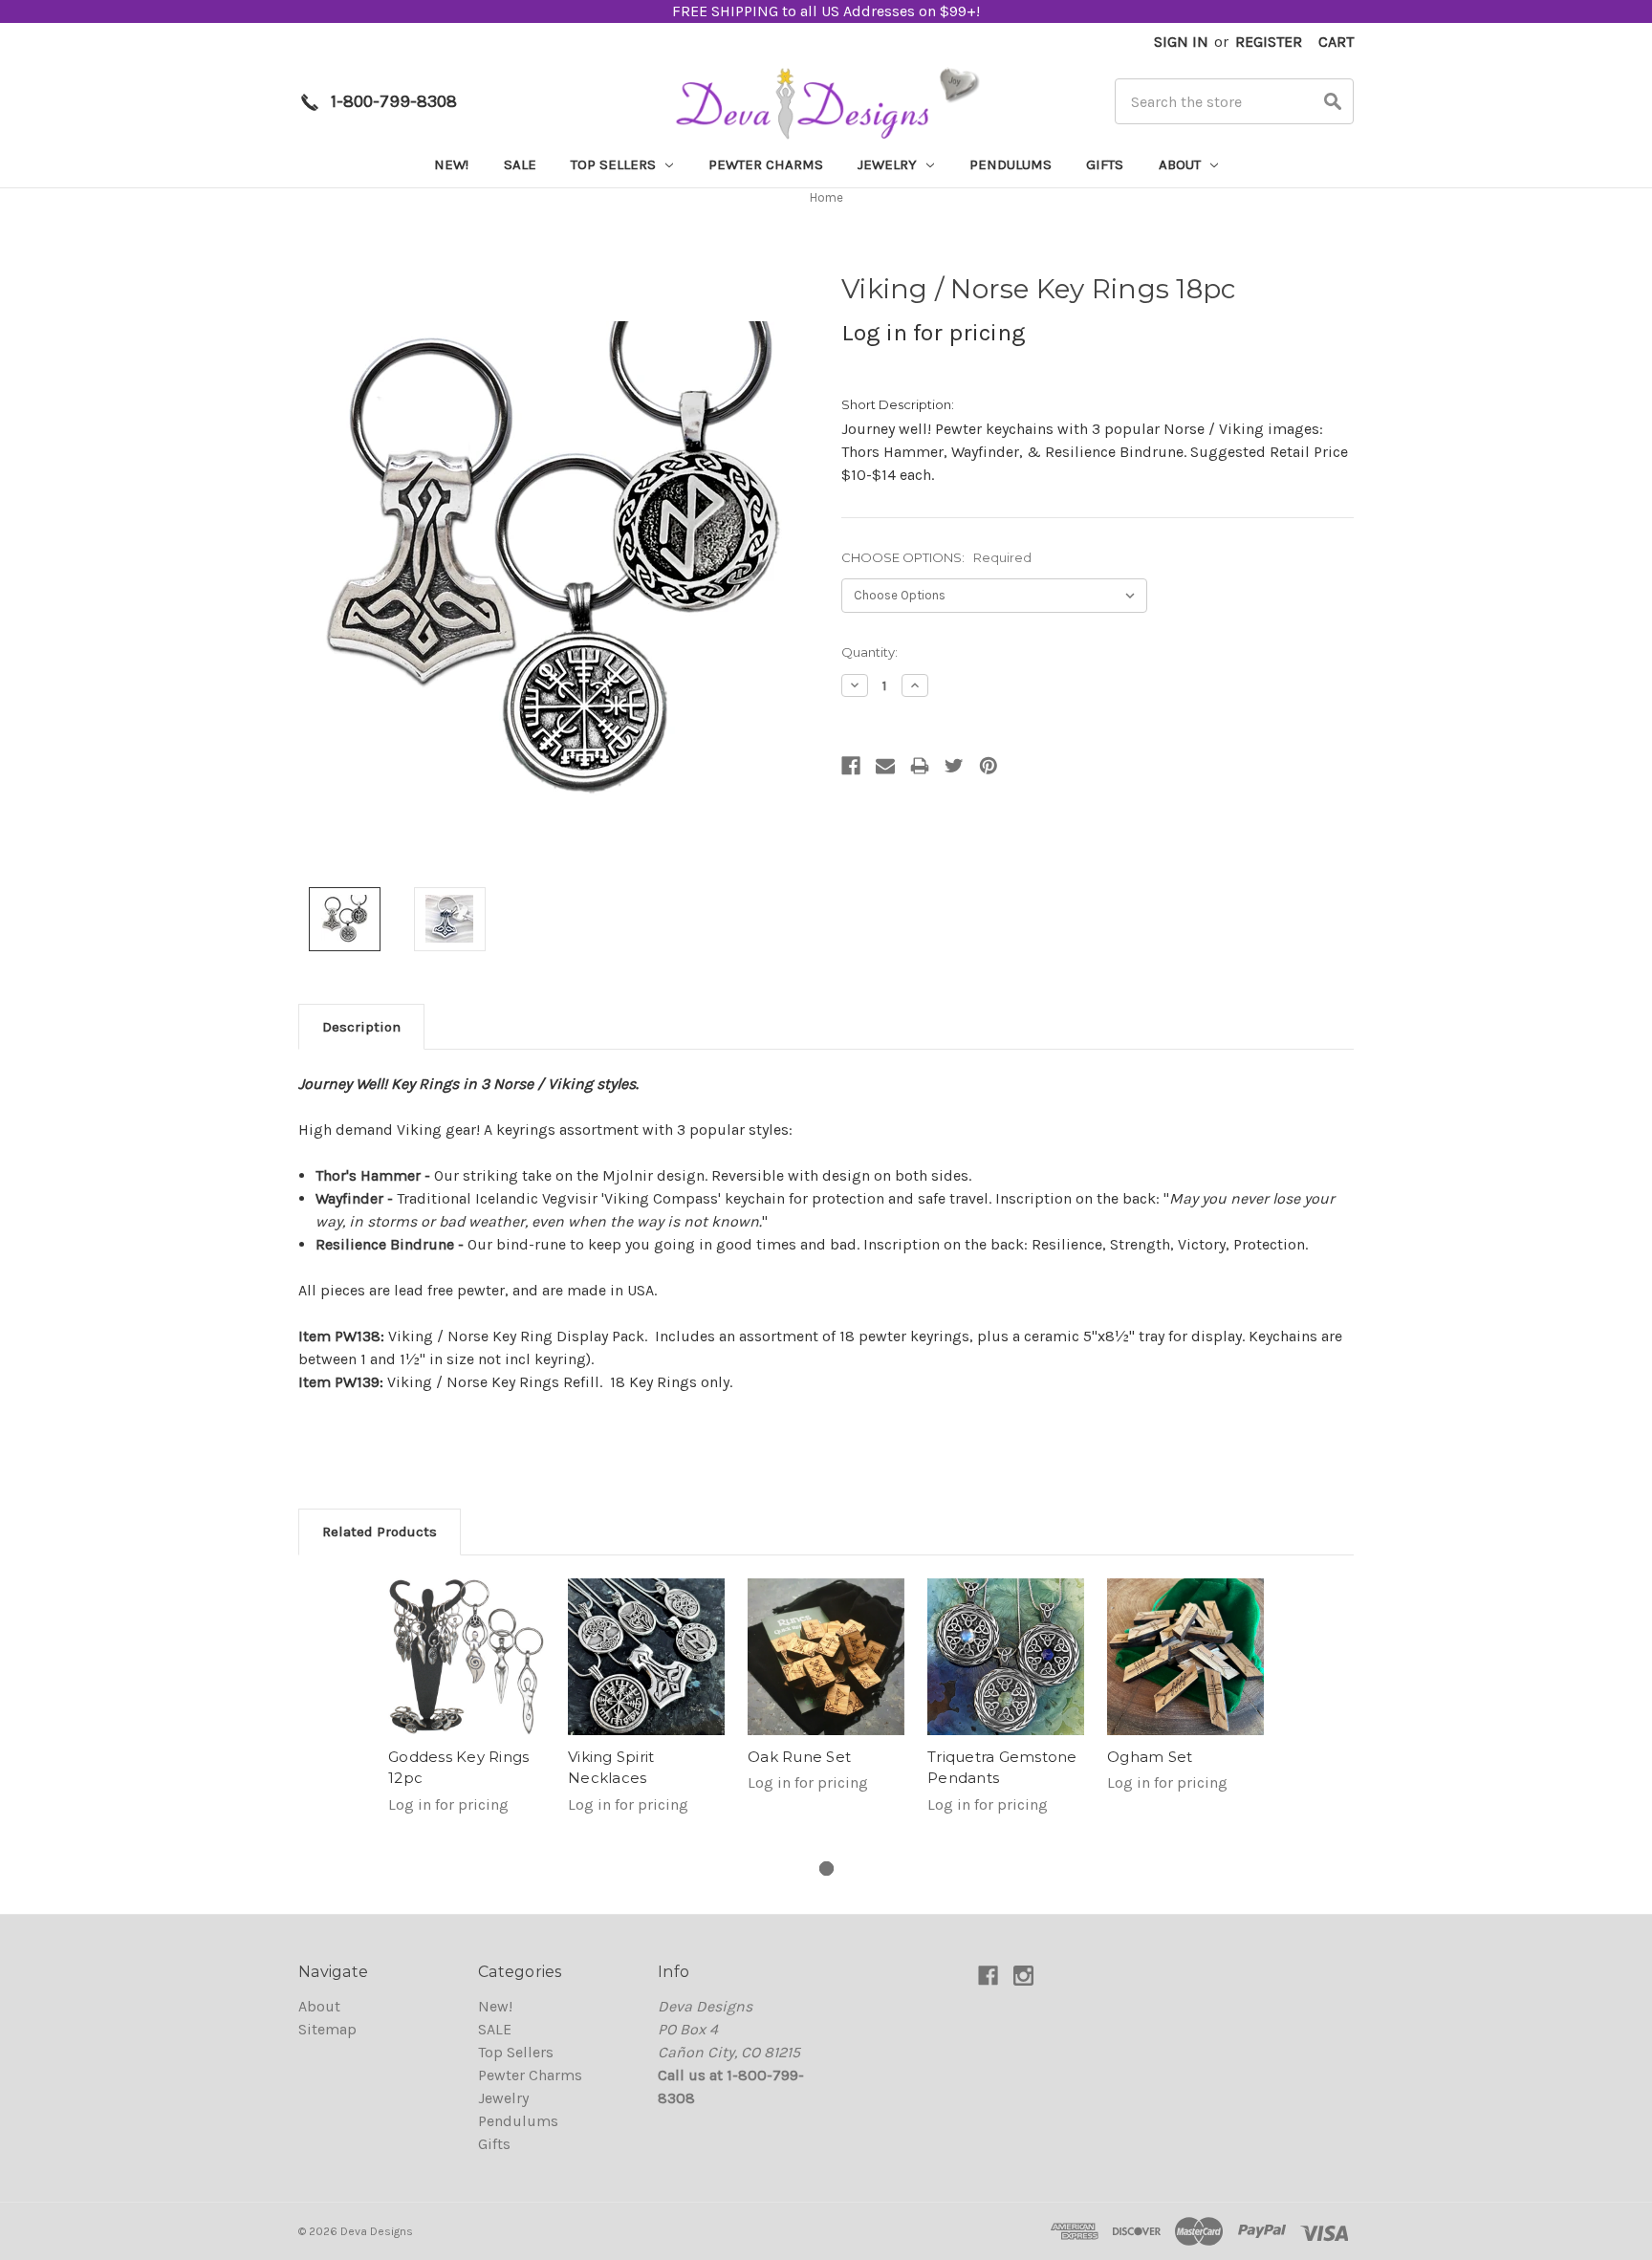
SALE (520, 164)
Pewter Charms (766, 164)
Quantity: (869, 652)
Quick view (467, 1657)
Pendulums (1011, 164)
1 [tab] (826, 1869)
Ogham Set (1150, 1757)
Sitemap (327, 2029)
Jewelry (889, 164)
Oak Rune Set (799, 1757)
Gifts (1105, 164)
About (1182, 164)
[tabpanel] (467, 1709)
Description (361, 1027)
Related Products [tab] (380, 1532)
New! (451, 164)
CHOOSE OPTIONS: (936, 557)
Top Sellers (615, 164)
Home (826, 197)
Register (1269, 42)
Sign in (1181, 42)
